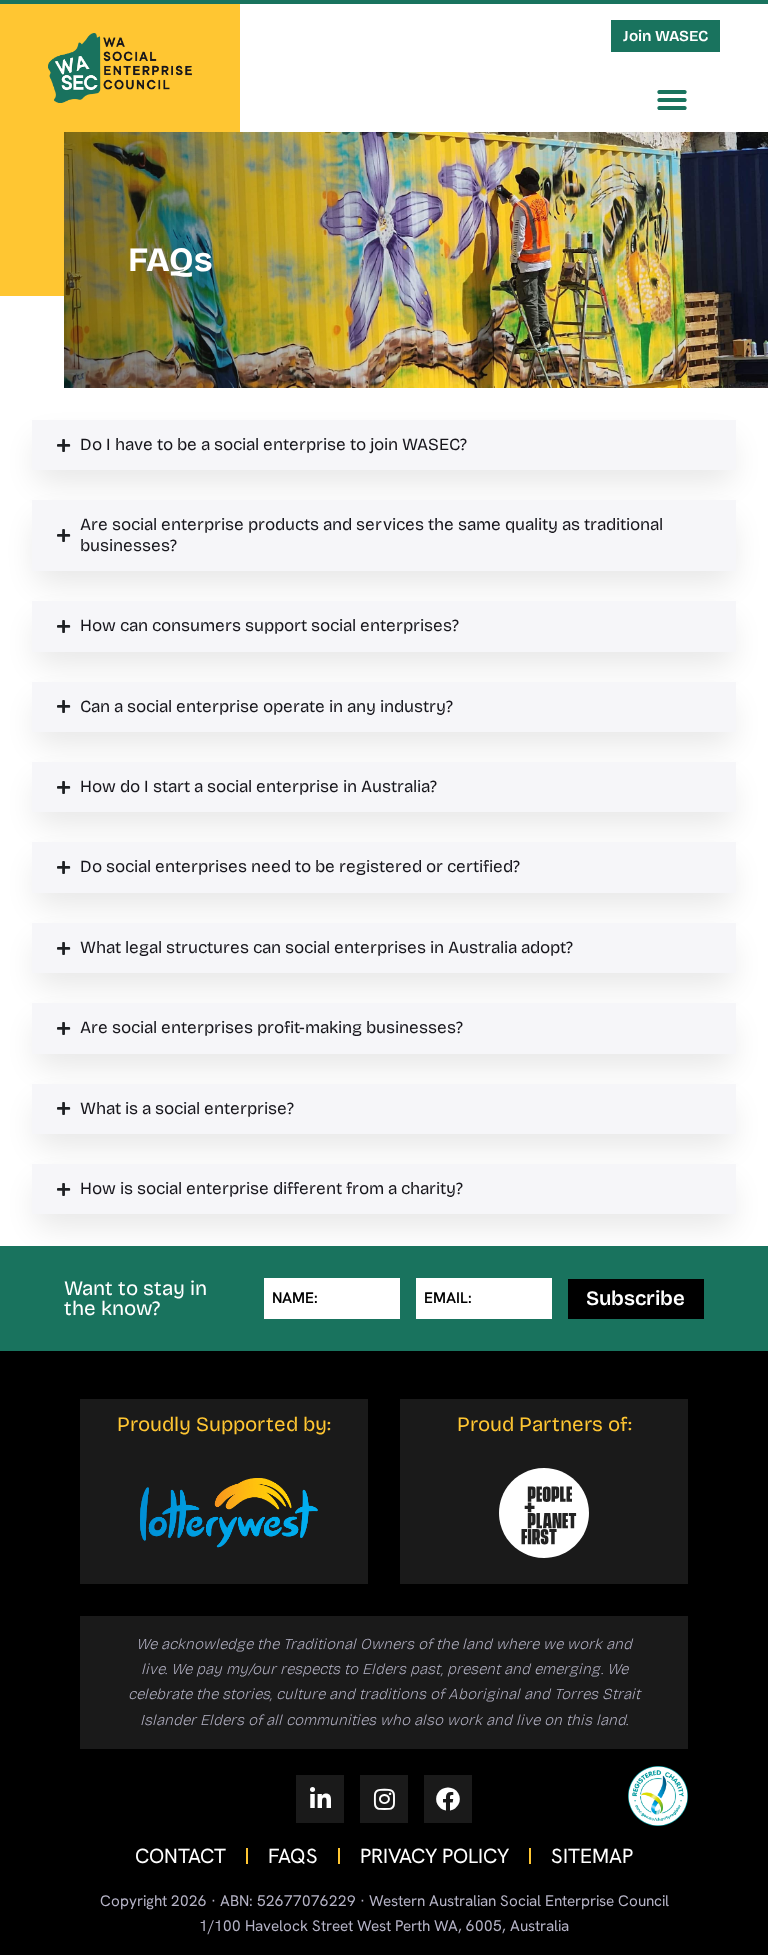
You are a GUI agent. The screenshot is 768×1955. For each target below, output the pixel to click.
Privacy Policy (434, 1856)
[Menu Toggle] (672, 100)
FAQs (293, 1856)
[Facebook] (448, 1799)
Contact (180, 1856)
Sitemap (592, 1856)
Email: (448, 1298)
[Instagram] (384, 1799)
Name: (295, 1298)
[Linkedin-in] (320, 1799)
